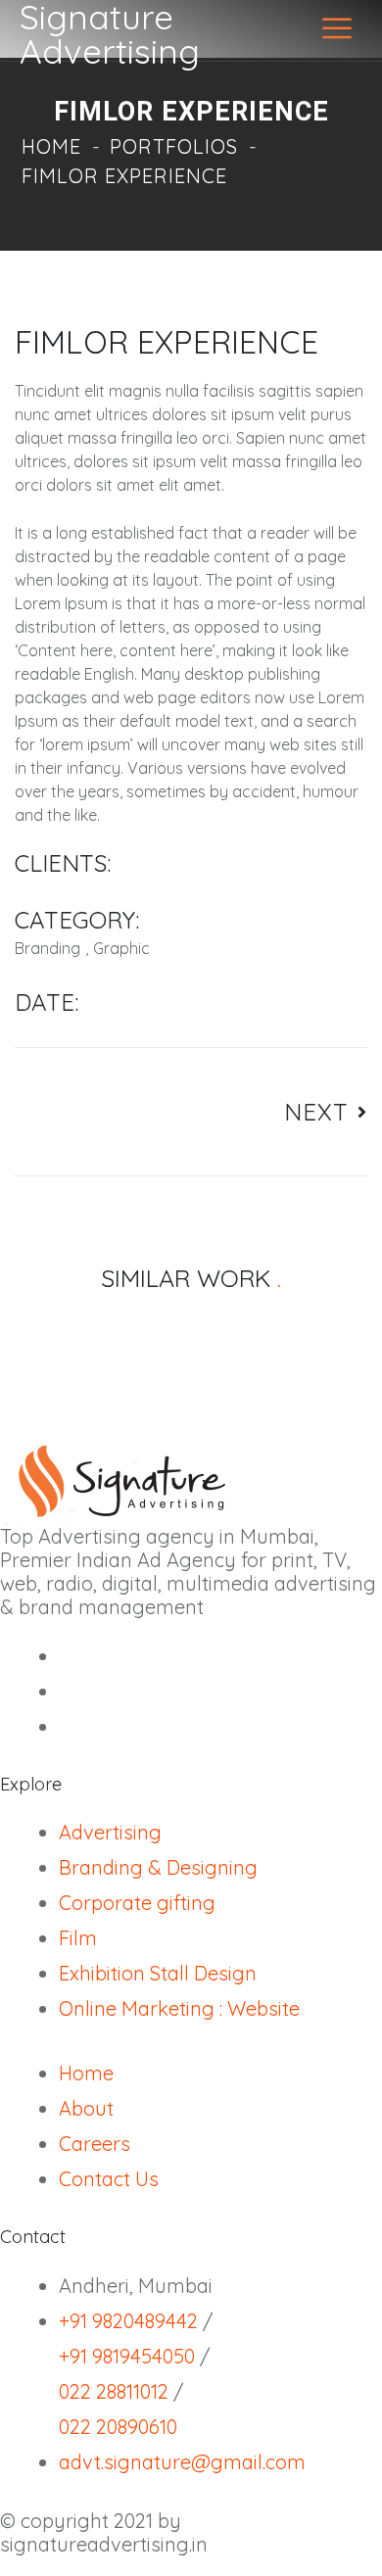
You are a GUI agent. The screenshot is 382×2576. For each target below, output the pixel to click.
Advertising (110, 1832)
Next (321, 1112)
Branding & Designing (158, 1867)
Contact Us (109, 2179)
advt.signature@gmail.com (182, 2462)
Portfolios (174, 146)
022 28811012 (114, 2391)
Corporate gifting (137, 1903)
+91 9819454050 (127, 2356)
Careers (95, 2144)
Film (78, 1938)
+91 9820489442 (128, 2321)
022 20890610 (118, 2427)
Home (51, 146)
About (86, 2108)
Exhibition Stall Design (158, 1973)
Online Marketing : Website (179, 2008)
